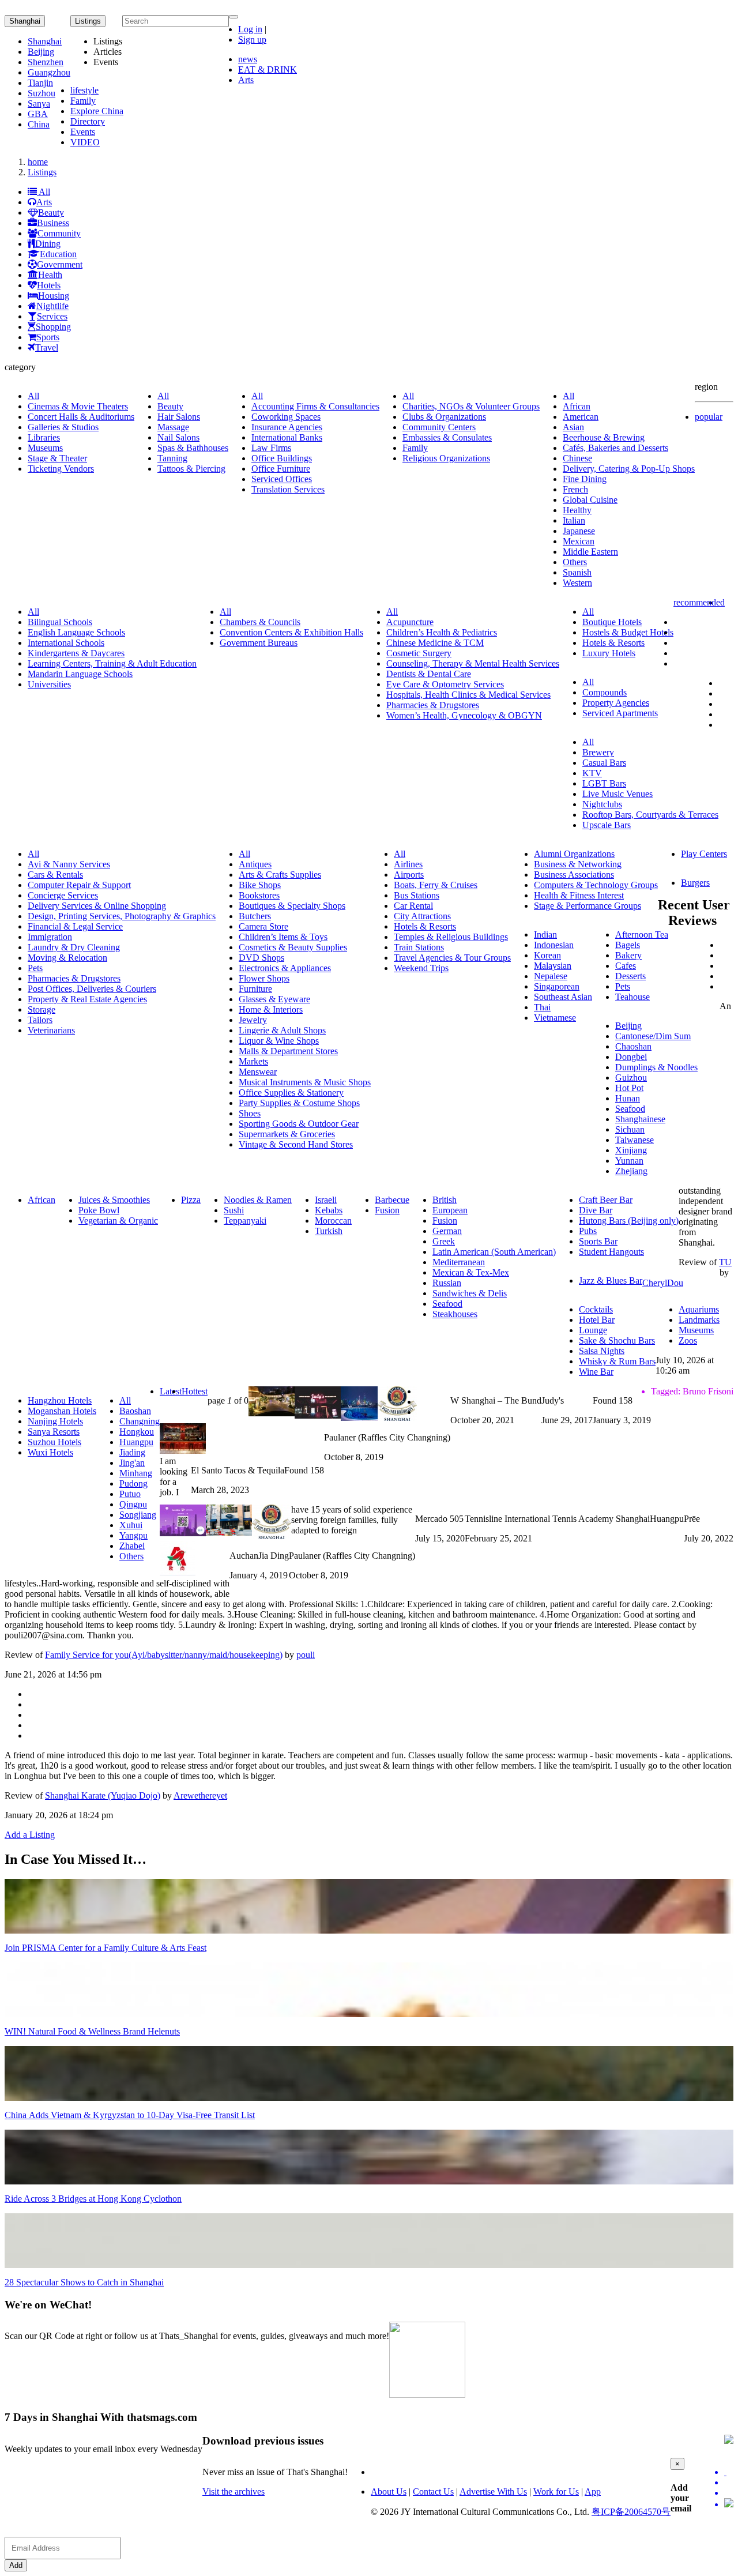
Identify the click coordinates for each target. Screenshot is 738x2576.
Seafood (630, 1109)
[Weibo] (729, 2493)
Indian (545, 934)
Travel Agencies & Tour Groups (452, 958)
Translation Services (288, 489)
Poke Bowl (99, 1210)
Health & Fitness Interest (579, 895)
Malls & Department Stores (288, 1051)
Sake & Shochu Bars (617, 1340)
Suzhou (42, 93)
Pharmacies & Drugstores (433, 705)
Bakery (628, 955)
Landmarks (699, 1320)
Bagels (628, 945)
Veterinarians (51, 1030)
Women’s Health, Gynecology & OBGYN (464, 715)
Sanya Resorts (54, 1432)
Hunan (628, 1098)
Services (52, 316)
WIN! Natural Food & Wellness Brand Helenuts (92, 2031)
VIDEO (85, 142)
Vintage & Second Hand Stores (296, 1144)
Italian (574, 520)
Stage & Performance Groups (588, 906)
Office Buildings (282, 458)
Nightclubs (602, 804)
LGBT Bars (604, 783)
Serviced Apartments (620, 713)
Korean (547, 955)
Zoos (688, 1340)
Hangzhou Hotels (60, 1400)
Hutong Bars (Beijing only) (629, 1221)
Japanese (579, 531)
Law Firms (271, 448)
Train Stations (419, 947)
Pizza (191, 1200)
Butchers (255, 916)
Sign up (252, 40)
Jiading (132, 1452)
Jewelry (253, 1020)
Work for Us (556, 2492)
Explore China (97, 111)
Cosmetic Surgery (419, 653)
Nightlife (52, 306)
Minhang (136, 1473)
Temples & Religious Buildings (451, 937)
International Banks (287, 437)
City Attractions (422, 916)
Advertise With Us (493, 2492)
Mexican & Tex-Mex (471, 1272)
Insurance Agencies (287, 427)
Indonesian (554, 945)
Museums (45, 448)
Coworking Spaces (286, 417)
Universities (49, 684)
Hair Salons (179, 417)
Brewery (598, 752)
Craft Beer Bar (606, 1200)
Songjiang (138, 1515)
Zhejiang (631, 1171)
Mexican (579, 541)
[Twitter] (729, 2472)
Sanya (39, 104)
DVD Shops (261, 958)
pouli (306, 1655)
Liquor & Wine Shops (279, 1041)
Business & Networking (578, 864)
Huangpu (136, 1442)
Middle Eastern (590, 552)
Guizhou (631, 1078)
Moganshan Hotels (62, 1411)
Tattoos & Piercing (191, 469)
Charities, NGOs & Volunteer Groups (471, 406)
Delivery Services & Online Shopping (97, 906)
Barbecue (392, 1200)
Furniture (255, 989)
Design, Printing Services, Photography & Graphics (122, 916)
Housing (54, 296)
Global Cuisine (590, 500)
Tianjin (40, 83)
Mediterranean (459, 1262)
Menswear (258, 1072)
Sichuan (630, 1129)
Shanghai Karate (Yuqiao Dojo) (103, 1795)
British (445, 1200)
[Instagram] (729, 2504)
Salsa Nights (602, 1351)
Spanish (577, 572)
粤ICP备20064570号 (631, 2512)
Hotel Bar (597, 1320)
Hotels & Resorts (613, 643)
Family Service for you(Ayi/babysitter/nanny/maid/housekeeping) (164, 1655)
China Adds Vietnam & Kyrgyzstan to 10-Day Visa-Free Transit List (130, 2115)
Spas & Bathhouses (193, 448)
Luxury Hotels (609, 653)
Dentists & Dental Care (429, 674)
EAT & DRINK (268, 69)
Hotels (49, 285)
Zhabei (132, 1546)
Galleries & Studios (63, 427)
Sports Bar (598, 1241)
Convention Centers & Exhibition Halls (291, 632)
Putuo (130, 1494)
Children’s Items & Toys (283, 937)
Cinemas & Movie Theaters (78, 406)
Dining (48, 244)
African (577, 406)
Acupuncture (410, 622)
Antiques (255, 864)
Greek (444, 1241)
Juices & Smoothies (114, 1200)
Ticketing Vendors (61, 469)
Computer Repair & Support (79, 885)
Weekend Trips (421, 968)
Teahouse (632, 997)
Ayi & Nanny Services (69, 864)
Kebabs (329, 1210)
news (248, 59)
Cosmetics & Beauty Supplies (293, 947)
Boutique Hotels (612, 622)
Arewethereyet (200, 1795)
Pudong (133, 1483)
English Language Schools (76, 632)
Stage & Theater (57, 458)
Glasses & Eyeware (274, 999)
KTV (592, 773)
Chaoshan (633, 1046)
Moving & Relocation (67, 958)
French (575, 489)
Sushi (234, 1210)
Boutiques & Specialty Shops (292, 906)
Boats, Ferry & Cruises (436, 885)
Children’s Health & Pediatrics (442, 632)
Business (53, 223)
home (38, 162)
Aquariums (699, 1309)
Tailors (40, 1020)
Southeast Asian (563, 997)
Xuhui (131, 1525)
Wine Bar (596, 1372)
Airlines (408, 864)
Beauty (51, 213)
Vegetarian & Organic (118, 1221)
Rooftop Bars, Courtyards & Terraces (650, 815)
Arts (246, 80)
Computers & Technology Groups (596, 885)
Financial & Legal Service (75, 926)
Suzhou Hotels (54, 1442)
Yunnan (629, 1161)
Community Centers (439, 427)
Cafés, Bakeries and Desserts (615, 448)
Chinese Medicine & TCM (435, 643)
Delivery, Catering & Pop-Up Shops (629, 469)
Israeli (326, 1200)
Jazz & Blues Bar (611, 1281)
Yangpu (133, 1535)
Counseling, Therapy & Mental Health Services (473, 663)
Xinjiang (631, 1150)
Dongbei (631, 1057)
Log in (250, 29)
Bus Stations (417, 895)
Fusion (387, 1210)
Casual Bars (604, 763)
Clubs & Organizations (444, 417)
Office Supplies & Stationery (291, 1093)
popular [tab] (709, 417)
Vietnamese (555, 1018)
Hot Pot (629, 1088)
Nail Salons (178, 437)
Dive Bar (596, 1210)
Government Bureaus (259, 643)
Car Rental (413, 906)
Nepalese (551, 976)
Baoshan (135, 1411)
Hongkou (137, 1432)
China (39, 124)
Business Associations (574, 875)
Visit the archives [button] (234, 2492)
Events (83, 132)
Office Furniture (281, 469)
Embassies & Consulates (447, 437)
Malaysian (553, 966)
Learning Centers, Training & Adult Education (112, 663)
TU (725, 1262)
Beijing (41, 52)
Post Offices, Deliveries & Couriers (92, 989)
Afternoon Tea (642, 934)
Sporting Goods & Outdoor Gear (299, 1124)
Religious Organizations (446, 458)
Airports (409, 875)
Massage (173, 427)
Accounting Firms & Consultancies (315, 406)
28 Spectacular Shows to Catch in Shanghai (84, 2282)
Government (60, 264)
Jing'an (132, 1463)
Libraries (44, 437)
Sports (48, 337)
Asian (573, 427)
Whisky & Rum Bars (617, 1361)
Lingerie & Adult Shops (282, 1030)
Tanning (172, 458)
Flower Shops (264, 978)
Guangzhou (49, 72)
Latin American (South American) (494, 1252)
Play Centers (704, 854)
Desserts (630, 976)
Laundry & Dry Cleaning (74, 947)
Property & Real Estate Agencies (87, 999)
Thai (542, 1007)
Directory (88, 121)
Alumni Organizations (574, 854)
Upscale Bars (607, 825)
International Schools (66, 643)
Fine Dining (585, 479)
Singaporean (557, 986)
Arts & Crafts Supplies (280, 875)
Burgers (695, 883)
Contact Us (433, 2492)
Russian (447, 1283)
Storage (42, 1009)
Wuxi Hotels (50, 1452)
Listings (42, 172)
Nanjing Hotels (55, 1421)
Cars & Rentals (55, 875)
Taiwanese (635, 1140)
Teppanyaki (245, 1221)
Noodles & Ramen (258, 1200)
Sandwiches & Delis (470, 1293)
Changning (140, 1421)
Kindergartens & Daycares (76, 653)
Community (59, 233)
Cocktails (596, 1309)
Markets (253, 1061)
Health (50, 275)
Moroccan (333, 1221)
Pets (35, 968)
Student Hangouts (611, 1252)
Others (575, 562)
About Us (389, 2492)
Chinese (577, 458)
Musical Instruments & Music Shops (305, 1082)
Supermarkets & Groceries (287, 1134)
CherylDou (663, 1283)
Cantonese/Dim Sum (653, 1036)
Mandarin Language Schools (80, 674)
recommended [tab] (699, 602)
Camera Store (263, 926)
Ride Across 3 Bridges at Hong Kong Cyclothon (93, 2199)
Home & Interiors (271, 1009)
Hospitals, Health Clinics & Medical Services (468, 695)
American (581, 417)
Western (577, 583)
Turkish (329, 1231)
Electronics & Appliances (285, 968)
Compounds (605, 692)
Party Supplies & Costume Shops (299, 1103)
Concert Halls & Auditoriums (81, 417)
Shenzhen (46, 62)
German (447, 1231)
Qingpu (133, 1504)
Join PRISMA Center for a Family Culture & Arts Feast (106, 1948)
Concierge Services (63, 895)
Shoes (250, 1113)
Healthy (577, 510)
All (44, 192)
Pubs (588, 1231)
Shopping (53, 327)
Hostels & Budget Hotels (628, 632)
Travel (47, 347)
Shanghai (25, 21)
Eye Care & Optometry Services (445, 684)
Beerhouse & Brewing (604, 437)
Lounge (593, 1330)
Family (83, 101)
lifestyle (84, 90)
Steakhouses (455, 1314)
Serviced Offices (282, 479)
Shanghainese (640, 1119)
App (593, 2492)
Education (58, 254)
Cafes (626, 966)
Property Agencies (616, 703)
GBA (38, 114)
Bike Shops (260, 885)
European (450, 1210)
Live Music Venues (617, 794)
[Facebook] (729, 2483)
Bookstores (259, 895)
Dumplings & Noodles (656, 1067)
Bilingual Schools (60, 622)
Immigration (50, 937)
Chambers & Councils (260, 622)
